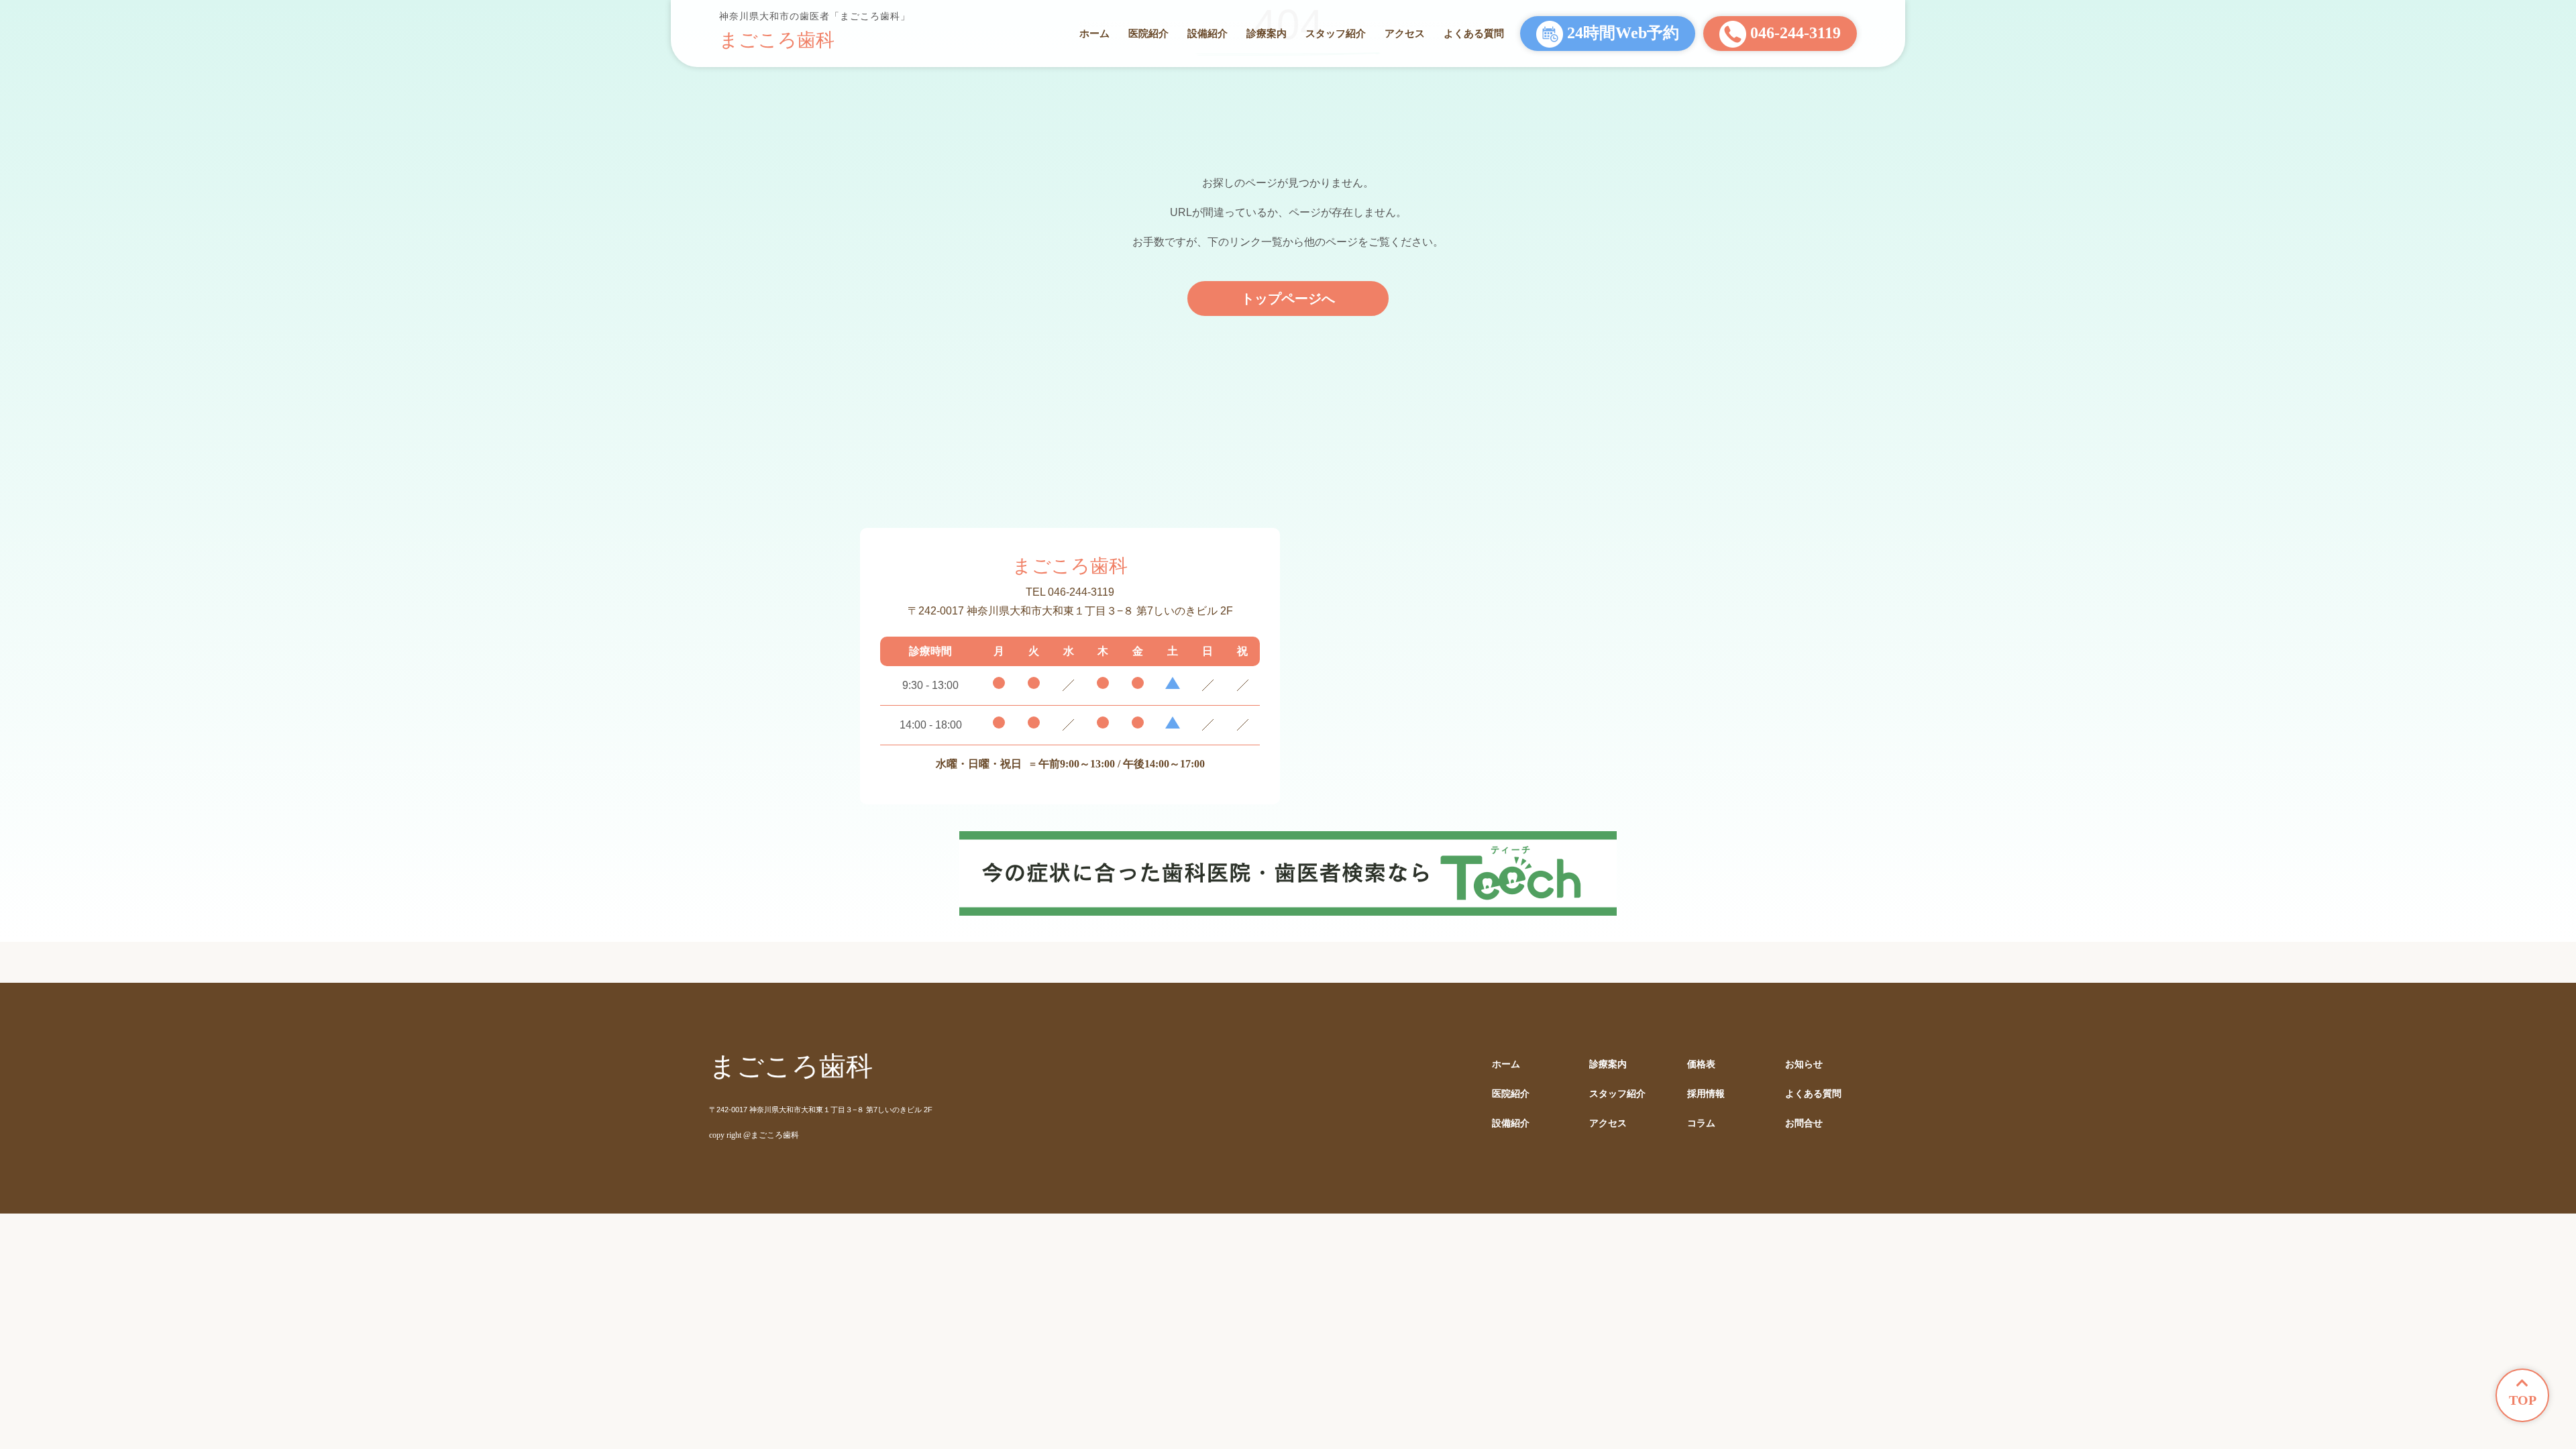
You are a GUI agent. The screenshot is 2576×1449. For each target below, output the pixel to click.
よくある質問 (1474, 33)
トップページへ (1288, 299)
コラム (1701, 1123)
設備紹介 (1207, 33)
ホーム (1094, 33)
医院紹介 (1148, 33)
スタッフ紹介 (1336, 33)
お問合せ (1804, 1123)
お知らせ (1804, 1064)
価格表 (1701, 1064)
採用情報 (1706, 1094)
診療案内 (1267, 33)
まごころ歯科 (777, 40)
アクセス (1405, 33)
